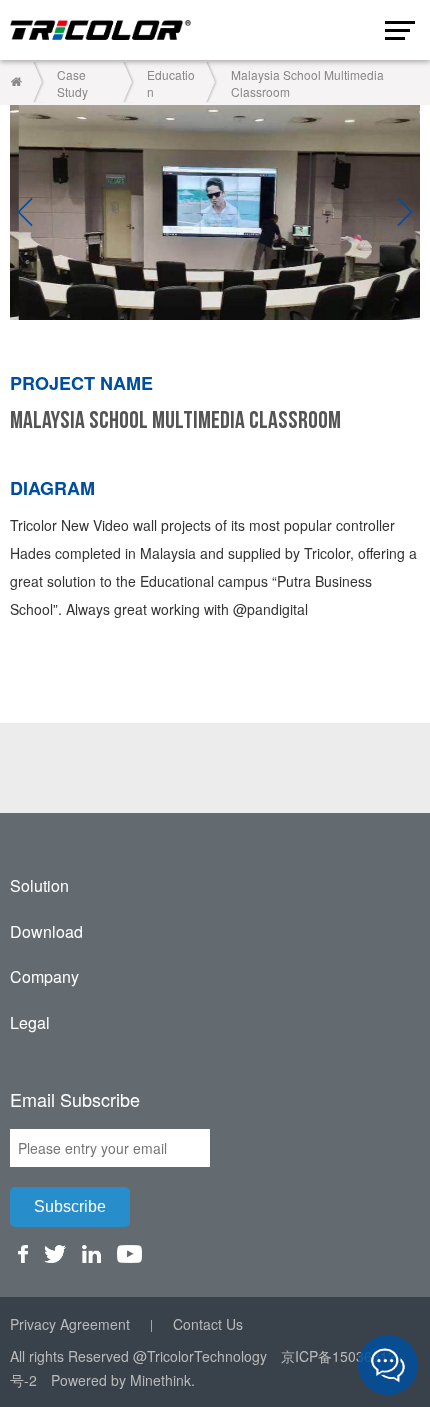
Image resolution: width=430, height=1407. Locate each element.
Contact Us (208, 1324)
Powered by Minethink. (123, 1380)
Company (44, 976)
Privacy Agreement (70, 1324)
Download (46, 931)
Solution (39, 885)
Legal (30, 1022)
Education (171, 83)
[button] (25, 213)
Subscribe (70, 1206)
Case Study (72, 83)
